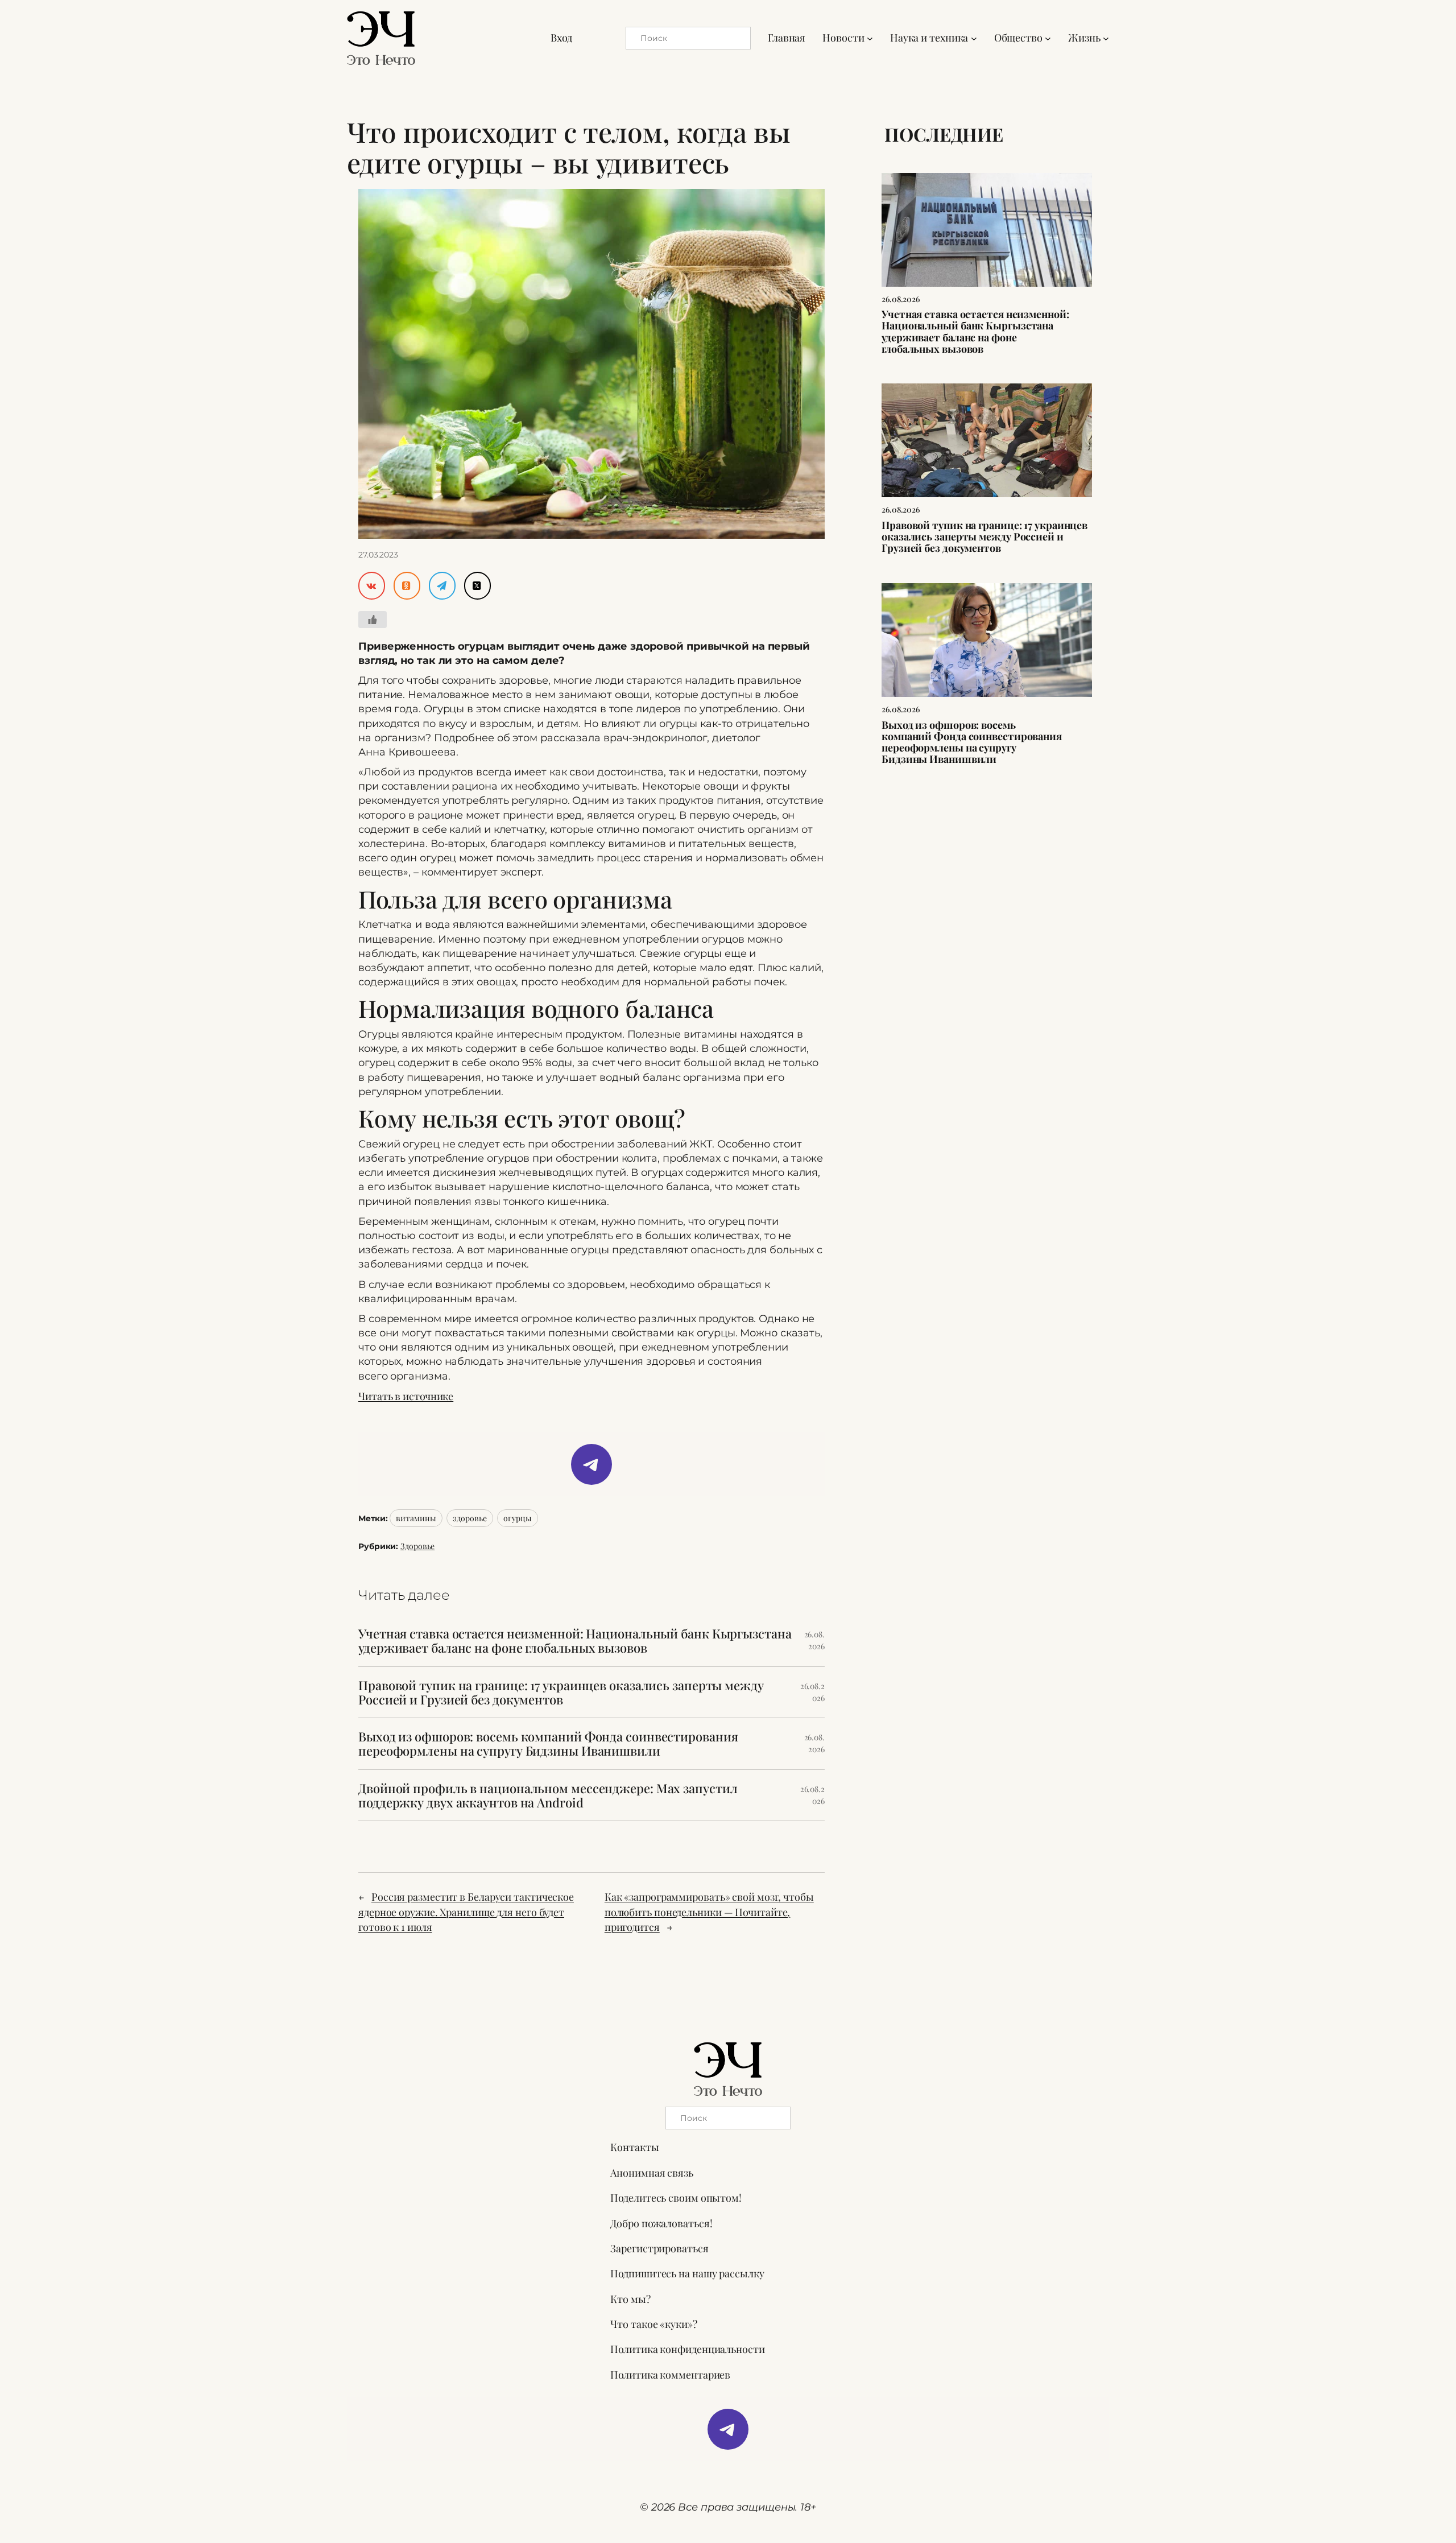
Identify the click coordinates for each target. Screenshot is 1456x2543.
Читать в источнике (406, 1396)
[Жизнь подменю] (1106, 38)
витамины (416, 1518)
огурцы (517, 1518)
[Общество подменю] (1048, 38)
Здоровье (417, 1546)
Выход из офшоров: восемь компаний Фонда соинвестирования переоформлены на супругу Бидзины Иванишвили (548, 1744)
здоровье (470, 1518)
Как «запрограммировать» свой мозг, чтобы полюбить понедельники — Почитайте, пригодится (709, 1912)
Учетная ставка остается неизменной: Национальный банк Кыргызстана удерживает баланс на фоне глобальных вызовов (575, 1641)
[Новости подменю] (870, 38)
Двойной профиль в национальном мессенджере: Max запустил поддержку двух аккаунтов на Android (548, 1795)
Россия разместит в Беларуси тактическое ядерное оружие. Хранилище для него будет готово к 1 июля (466, 1912)
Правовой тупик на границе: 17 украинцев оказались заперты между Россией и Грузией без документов (561, 1692)
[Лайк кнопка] (373, 620)
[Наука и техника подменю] (974, 38)
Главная (787, 38)
